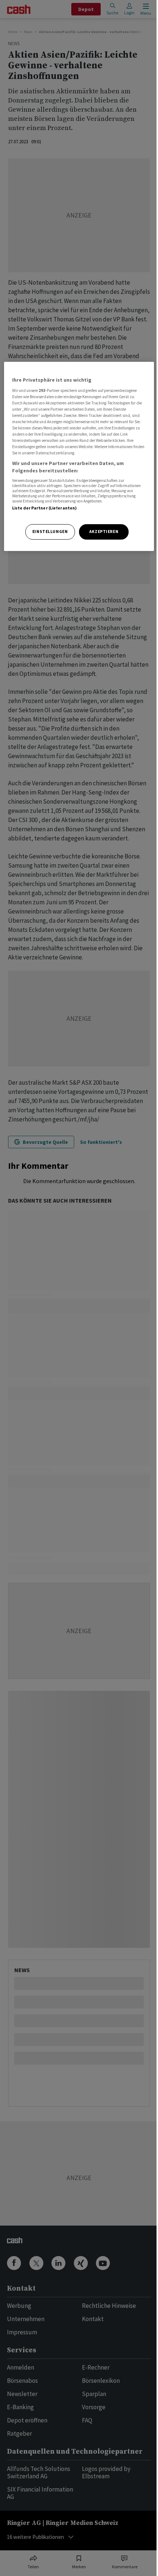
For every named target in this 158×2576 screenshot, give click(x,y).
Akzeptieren (104, 532)
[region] (79, 456)
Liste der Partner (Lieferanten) (45, 508)
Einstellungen (50, 532)
